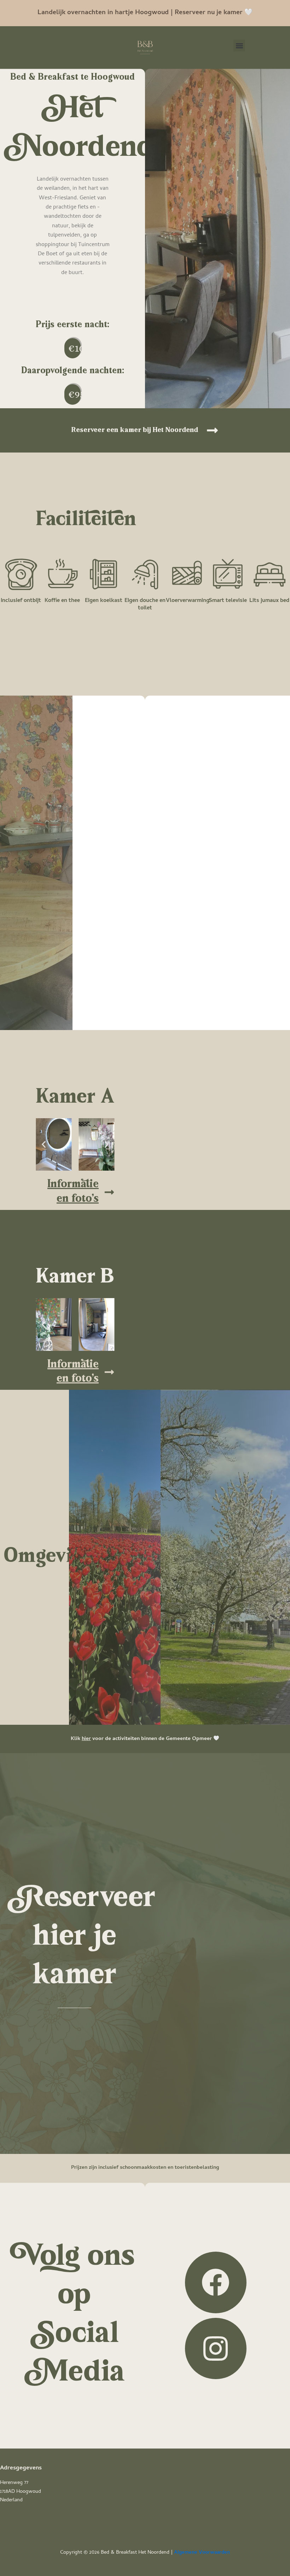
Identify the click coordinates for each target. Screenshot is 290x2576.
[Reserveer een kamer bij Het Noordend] (212, 430)
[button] (239, 46)
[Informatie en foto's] (109, 1192)
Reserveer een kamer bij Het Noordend (135, 430)
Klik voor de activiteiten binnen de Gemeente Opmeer (142, 1739)
